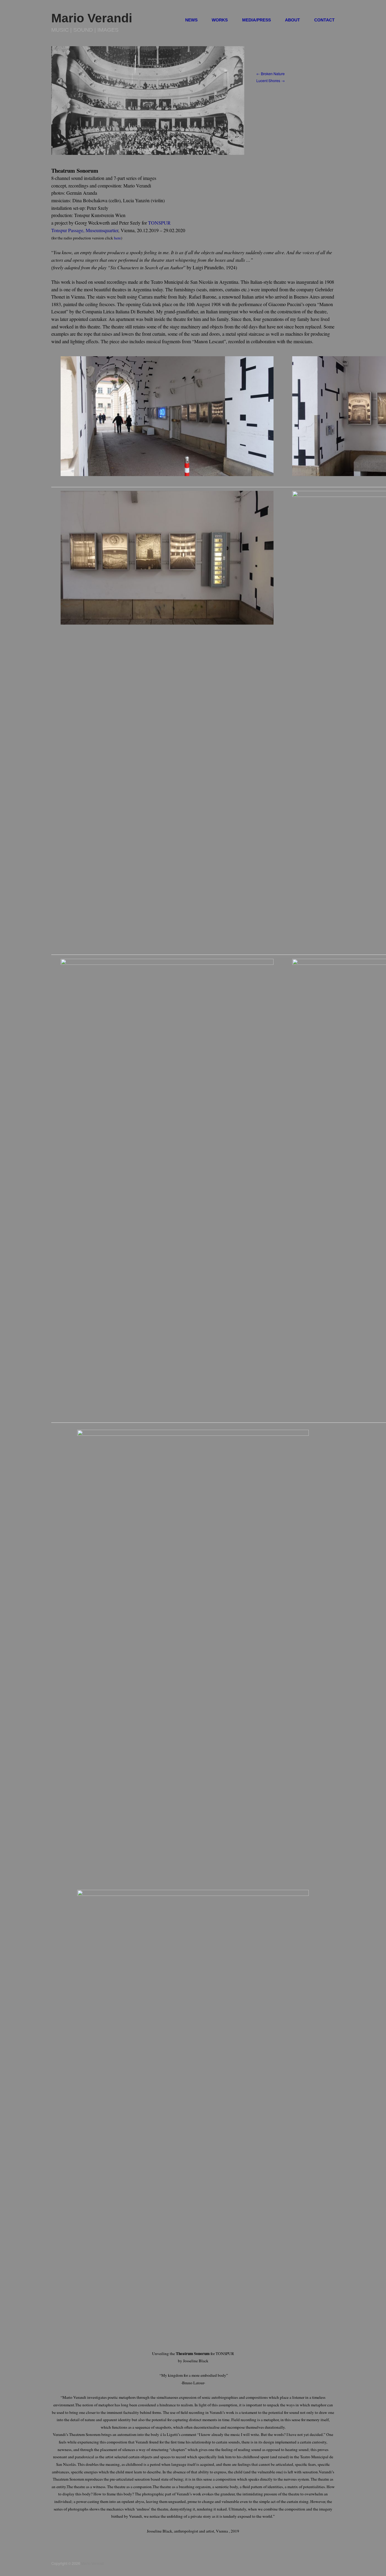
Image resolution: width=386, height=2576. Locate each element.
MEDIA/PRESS (256, 20)
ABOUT (293, 20)
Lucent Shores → (271, 81)
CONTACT (324, 20)
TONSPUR (159, 223)
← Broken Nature (271, 74)
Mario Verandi (92, 18)
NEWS (191, 20)
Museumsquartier (102, 230)
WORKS (220, 20)
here (117, 238)
